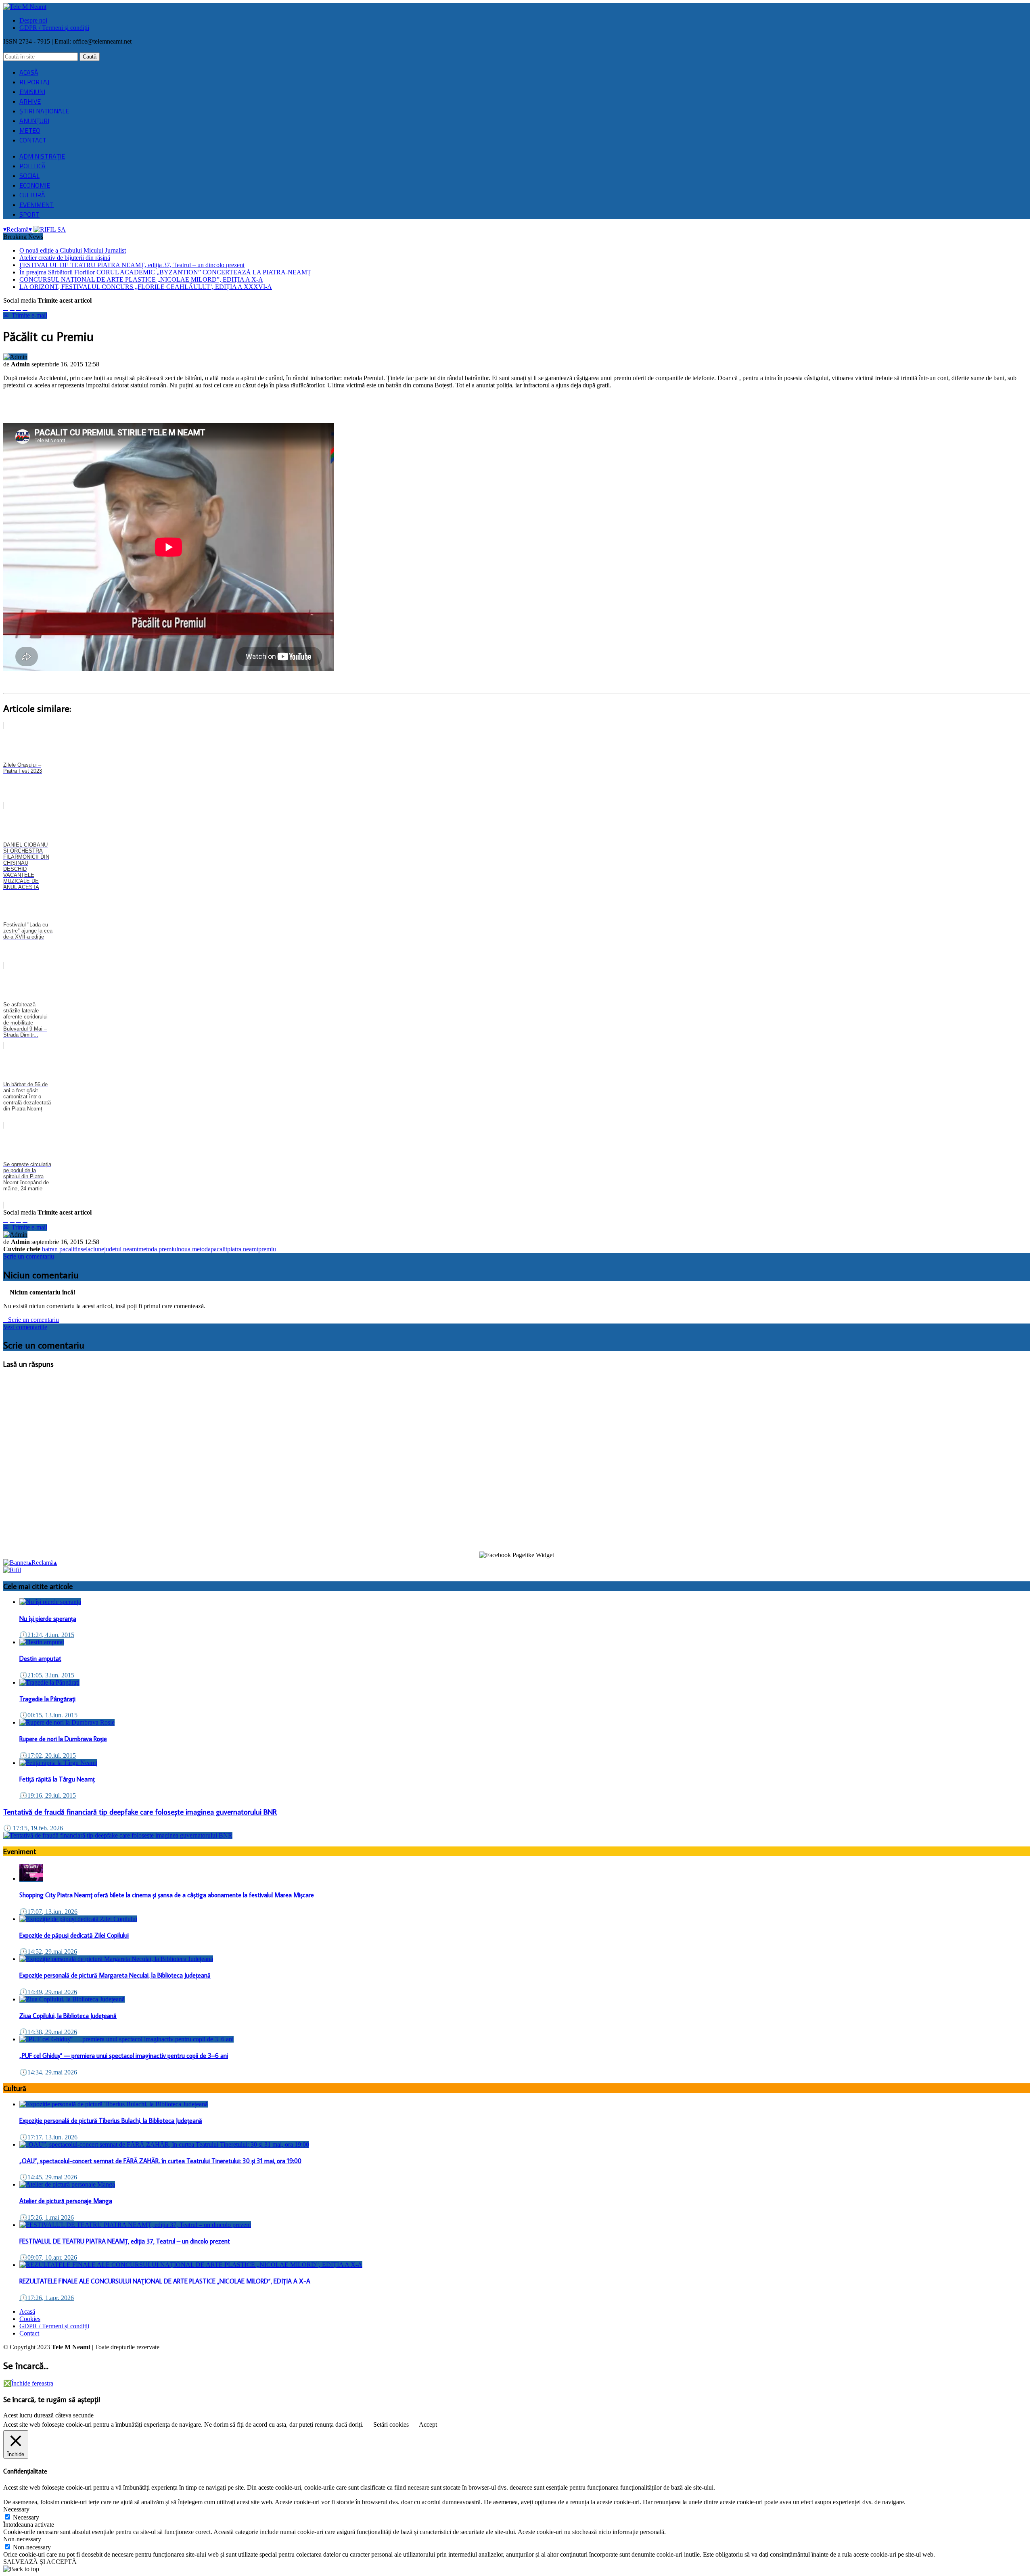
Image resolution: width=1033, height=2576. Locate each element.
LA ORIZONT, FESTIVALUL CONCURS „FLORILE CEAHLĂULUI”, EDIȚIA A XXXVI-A (146, 287)
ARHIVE (30, 101)
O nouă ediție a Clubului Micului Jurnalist (73, 250)
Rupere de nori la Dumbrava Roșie (63, 1739)
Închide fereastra (28, 2383)
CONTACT (33, 140)
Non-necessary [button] (22, 2539)
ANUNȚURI (34, 121)
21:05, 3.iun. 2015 (47, 1675)
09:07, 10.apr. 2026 (48, 2257)
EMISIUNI (32, 92)
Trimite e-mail (25, 315)
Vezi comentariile (25, 1327)
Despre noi (33, 20)
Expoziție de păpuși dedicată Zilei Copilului (74, 1935)
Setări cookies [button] (391, 2424)
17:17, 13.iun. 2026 (48, 2137)
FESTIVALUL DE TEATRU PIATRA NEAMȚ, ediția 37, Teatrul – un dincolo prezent (132, 265)
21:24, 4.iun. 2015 (47, 1635)
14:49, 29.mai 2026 (48, 1992)
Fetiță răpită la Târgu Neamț (57, 1779)
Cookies (30, 2319)
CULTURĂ (32, 195)
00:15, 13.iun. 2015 (48, 1715)
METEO (30, 130)
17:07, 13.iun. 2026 (48, 1912)
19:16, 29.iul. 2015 (48, 1795)
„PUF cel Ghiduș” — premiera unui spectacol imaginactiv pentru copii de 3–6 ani (124, 2055)
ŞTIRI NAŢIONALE (44, 111)
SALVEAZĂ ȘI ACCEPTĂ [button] (40, 2562)
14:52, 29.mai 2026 (48, 1952)
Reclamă (18, 229)
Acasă (27, 2311)
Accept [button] (428, 2424)
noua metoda (194, 1249)
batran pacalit (59, 1249)
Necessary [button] (16, 2509)
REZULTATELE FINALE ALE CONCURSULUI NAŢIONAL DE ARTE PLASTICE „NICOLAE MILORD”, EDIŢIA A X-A (165, 2281)
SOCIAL (29, 176)
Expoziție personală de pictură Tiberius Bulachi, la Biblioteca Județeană (111, 2120)
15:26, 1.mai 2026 (47, 2217)
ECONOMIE (35, 185)
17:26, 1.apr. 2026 (47, 2298)
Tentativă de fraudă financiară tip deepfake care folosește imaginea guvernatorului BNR (140, 1812)
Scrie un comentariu (29, 1256)
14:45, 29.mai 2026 (48, 2177)
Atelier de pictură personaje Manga (66, 2201)
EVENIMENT (37, 205)
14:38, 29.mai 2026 (48, 2032)
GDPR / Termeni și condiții (54, 28)
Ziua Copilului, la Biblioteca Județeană (68, 2016)
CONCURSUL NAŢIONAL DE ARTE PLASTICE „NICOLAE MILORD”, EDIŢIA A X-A (141, 279)
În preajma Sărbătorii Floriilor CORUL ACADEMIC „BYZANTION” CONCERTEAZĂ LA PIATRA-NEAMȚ (165, 272)
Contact (29, 2333)
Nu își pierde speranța (48, 1618)
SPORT (29, 214)
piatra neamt (243, 1249)
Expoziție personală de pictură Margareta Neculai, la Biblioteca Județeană (115, 1975)
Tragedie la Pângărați (47, 1699)
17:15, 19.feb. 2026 (33, 1828)
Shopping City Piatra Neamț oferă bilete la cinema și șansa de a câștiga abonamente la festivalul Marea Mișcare (167, 1895)
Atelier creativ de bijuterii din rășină (65, 258)
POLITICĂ (32, 166)
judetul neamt (121, 1249)
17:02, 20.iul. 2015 (48, 1755)
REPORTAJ (34, 82)
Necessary (26, 2517)
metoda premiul (158, 1249)
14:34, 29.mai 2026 (48, 2072)
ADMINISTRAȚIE (42, 156)
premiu (267, 1249)
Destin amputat (40, 1658)
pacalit (219, 1249)
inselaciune (90, 1249)
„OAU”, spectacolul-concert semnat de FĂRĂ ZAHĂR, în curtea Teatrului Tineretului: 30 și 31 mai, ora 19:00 (160, 2161)
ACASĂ (29, 72)
